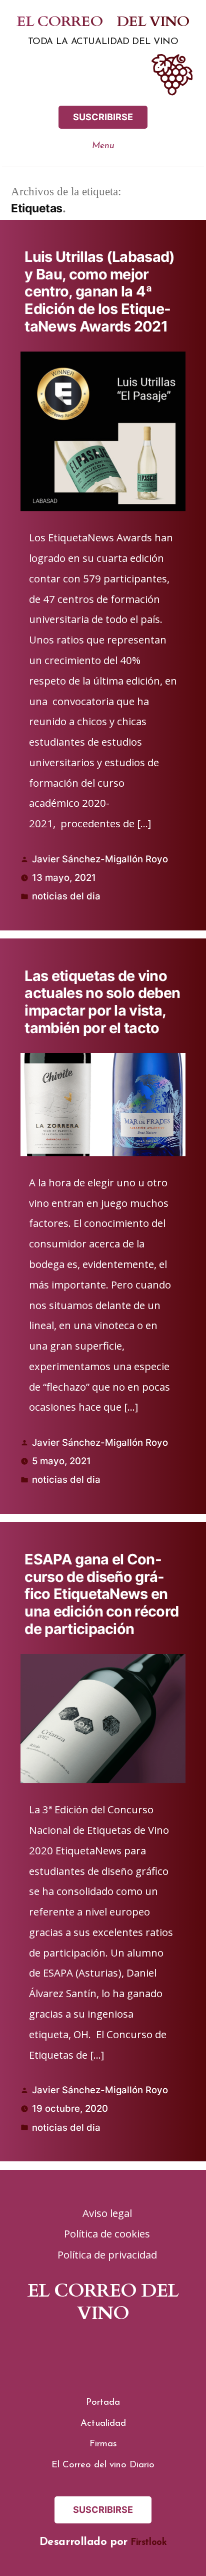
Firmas (103, 2444)
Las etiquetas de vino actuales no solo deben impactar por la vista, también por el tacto (102, 1002)
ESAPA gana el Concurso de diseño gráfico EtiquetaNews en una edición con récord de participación (101, 1594)
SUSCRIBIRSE (103, 117)
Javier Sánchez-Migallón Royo (100, 859)
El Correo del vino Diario (103, 2465)
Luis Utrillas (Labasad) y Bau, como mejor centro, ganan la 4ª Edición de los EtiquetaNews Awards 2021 (99, 291)
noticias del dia (66, 896)
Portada (103, 2402)
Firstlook (148, 2543)
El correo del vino (103, 22)
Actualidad (103, 2424)
